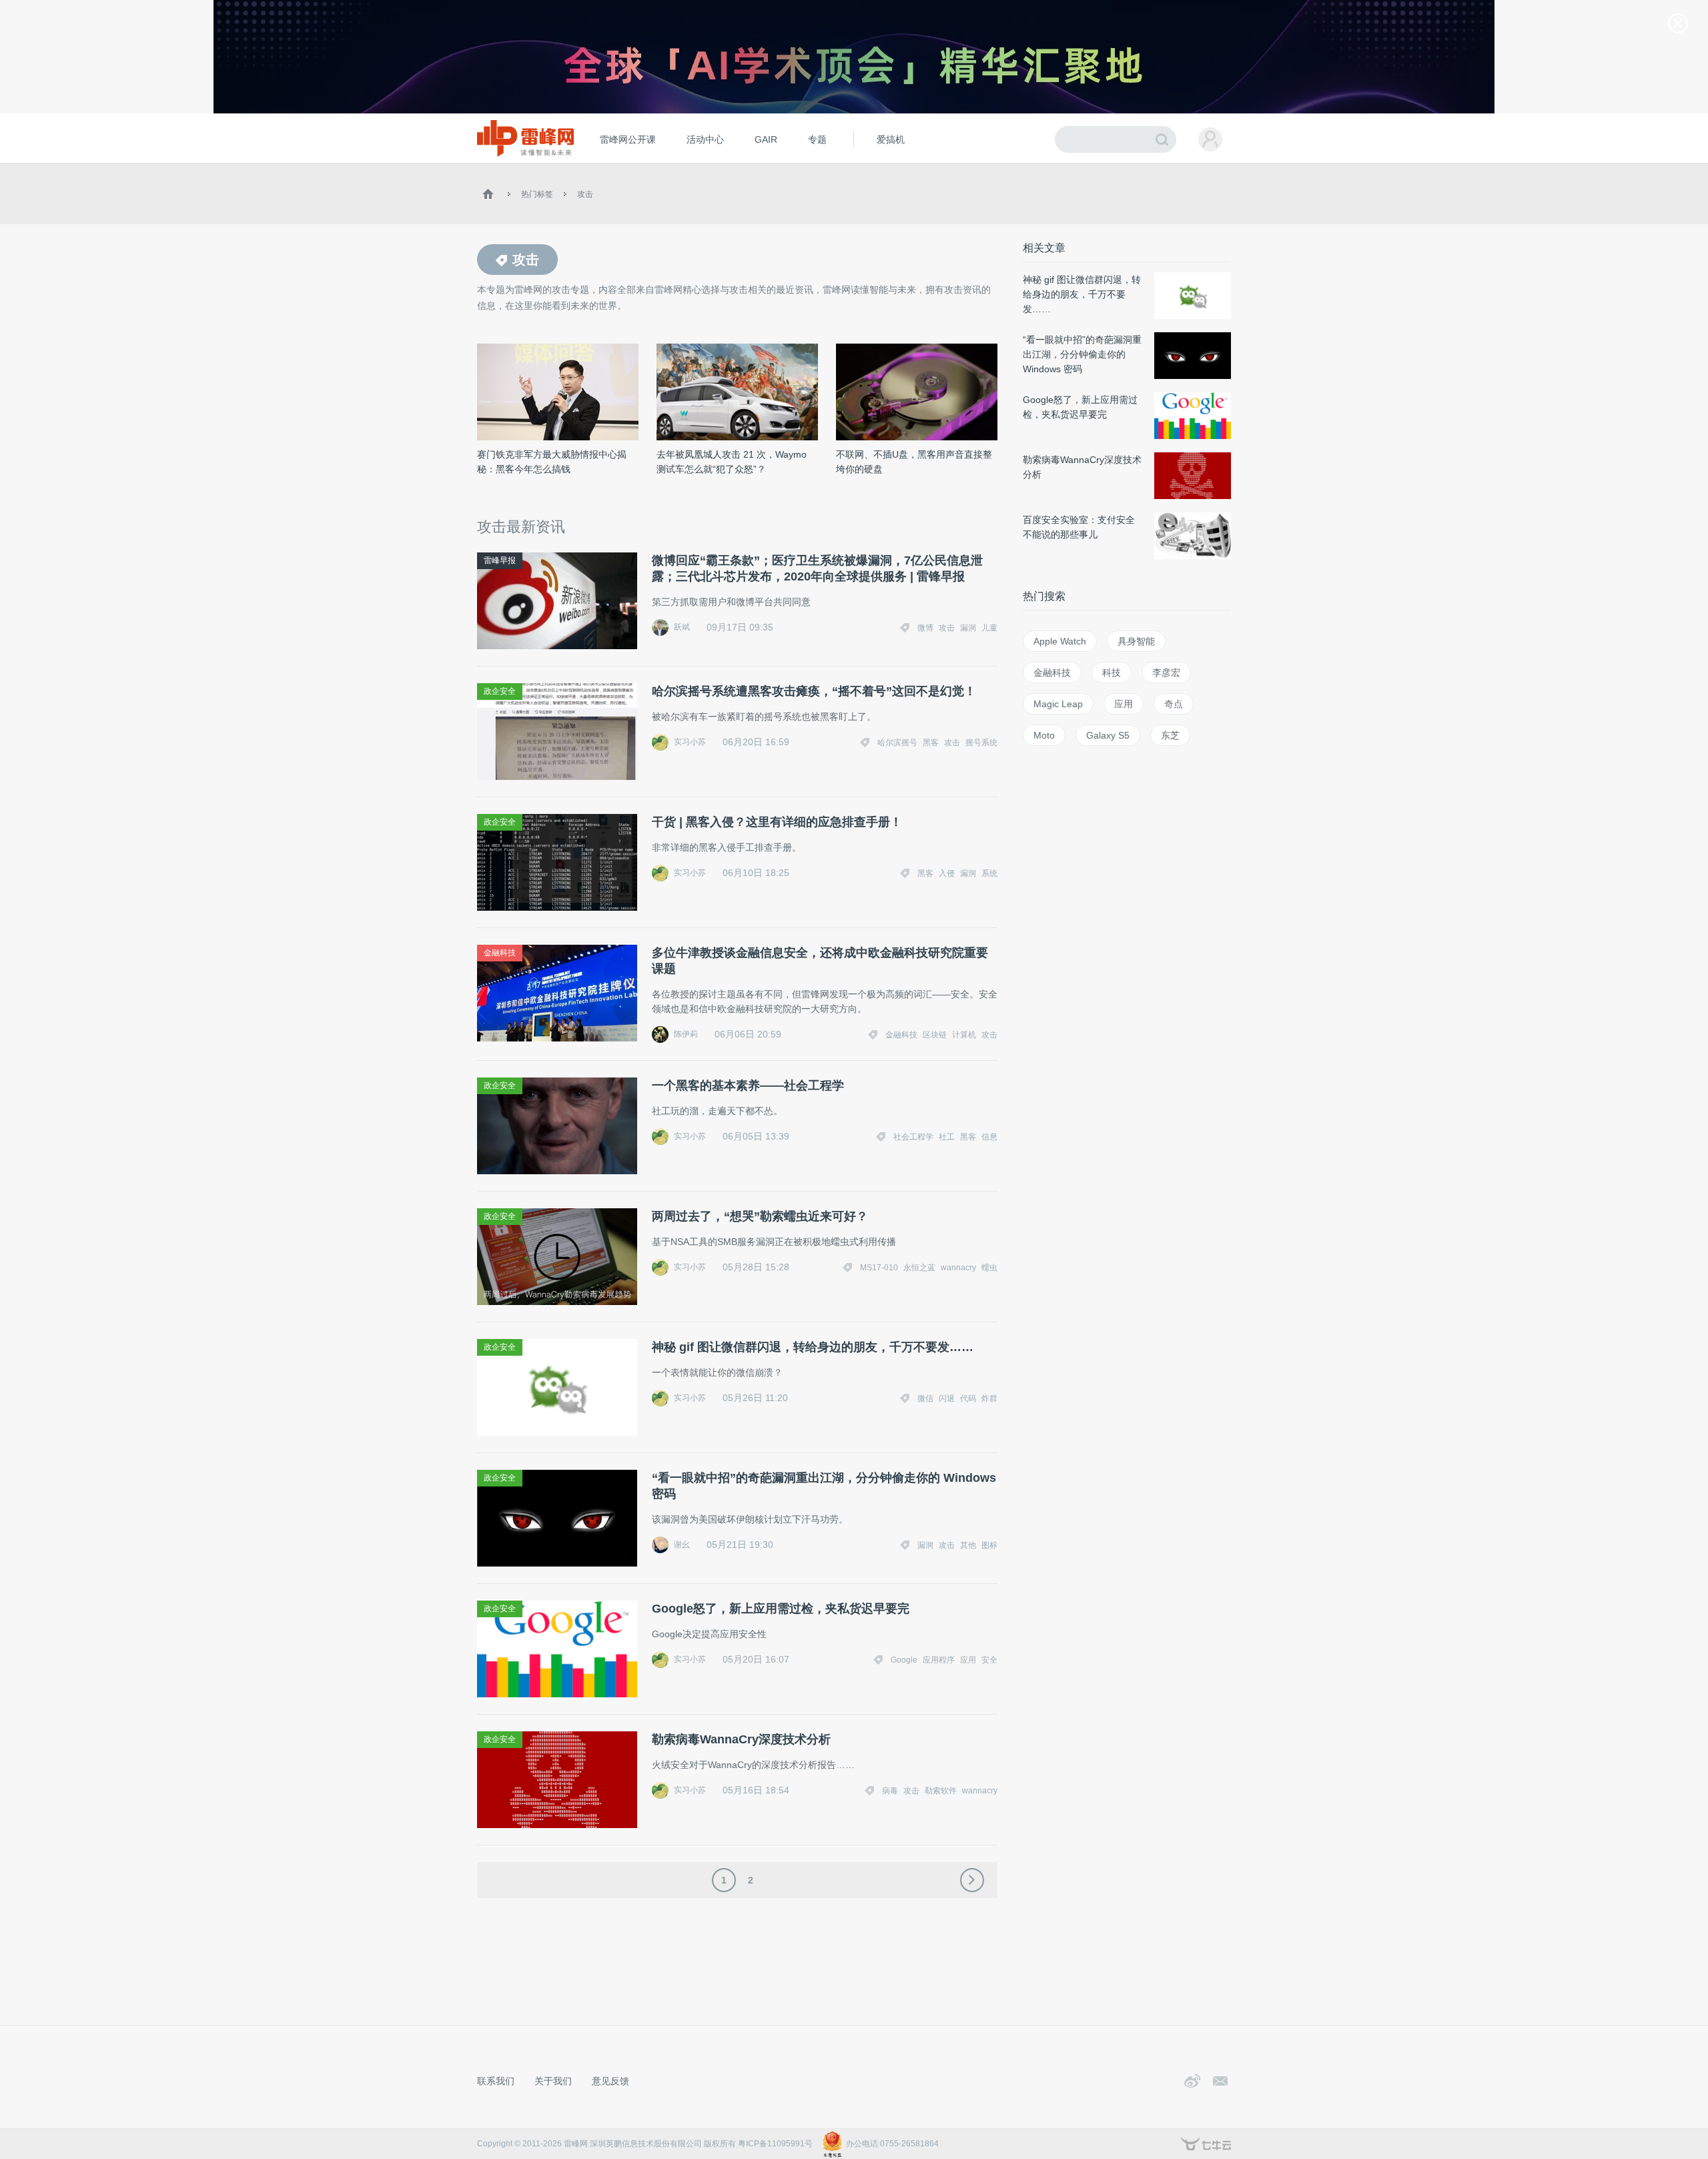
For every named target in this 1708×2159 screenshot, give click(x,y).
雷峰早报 (500, 560)
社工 (947, 1137)
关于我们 (553, 2081)
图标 (989, 1545)
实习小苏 (690, 742)
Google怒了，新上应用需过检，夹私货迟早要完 (781, 1609)
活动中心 (705, 139)
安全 (989, 1660)
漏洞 (968, 628)
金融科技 (500, 953)
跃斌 (682, 627)
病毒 (890, 1791)
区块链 (935, 1035)
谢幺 (682, 1545)
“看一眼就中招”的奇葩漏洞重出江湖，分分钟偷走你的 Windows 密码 (824, 1486)
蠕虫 (989, 1268)
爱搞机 (891, 139)
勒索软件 (941, 1791)
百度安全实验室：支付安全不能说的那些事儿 (1079, 527)
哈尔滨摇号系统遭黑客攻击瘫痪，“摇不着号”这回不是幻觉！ (814, 691)
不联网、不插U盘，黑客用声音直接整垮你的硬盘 (914, 462)
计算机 (964, 1035)
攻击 (585, 194)
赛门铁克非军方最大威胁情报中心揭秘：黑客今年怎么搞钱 (552, 462)
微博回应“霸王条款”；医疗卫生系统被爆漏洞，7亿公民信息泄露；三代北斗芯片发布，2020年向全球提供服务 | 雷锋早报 (817, 568)
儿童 (989, 628)
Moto (1044, 735)
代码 (968, 1398)
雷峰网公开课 (628, 139)
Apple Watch (1060, 641)
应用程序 (939, 1660)
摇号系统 (981, 743)
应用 (968, 1660)
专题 (817, 139)
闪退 (947, 1398)
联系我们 (496, 2081)
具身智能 (1136, 641)
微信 (925, 1398)
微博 (925, 628)
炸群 (989, 1398)
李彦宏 (1166, 673)
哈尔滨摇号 (897, 743)
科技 (1112, 673)
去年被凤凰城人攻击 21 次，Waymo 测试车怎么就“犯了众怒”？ (732, 462)
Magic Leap (1058, 704)
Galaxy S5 (1108, 735)
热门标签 (537, 194)
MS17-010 (879, 1268)
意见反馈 (610, 2081)
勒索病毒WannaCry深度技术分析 (741, 1739)
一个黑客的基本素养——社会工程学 (748, 1086)
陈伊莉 (686, 1034)
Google (904, 1660)
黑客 (931, 743)
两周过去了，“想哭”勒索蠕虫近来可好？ (760, 1216)
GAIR (766, 139)
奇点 (1174, 704)
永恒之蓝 (919, 1268)
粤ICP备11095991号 (775, 2144)
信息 (989, 1137)
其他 (968, 1545)
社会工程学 (913, 1137)
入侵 (947, 873)
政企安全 (500, 691)
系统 (989, 873)
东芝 (1170, 735)
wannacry (958, 1268)
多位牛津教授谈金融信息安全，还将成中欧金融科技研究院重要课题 (820, 961)
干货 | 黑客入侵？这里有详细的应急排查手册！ (777, 822)
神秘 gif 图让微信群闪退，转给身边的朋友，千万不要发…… (813, 1347)
